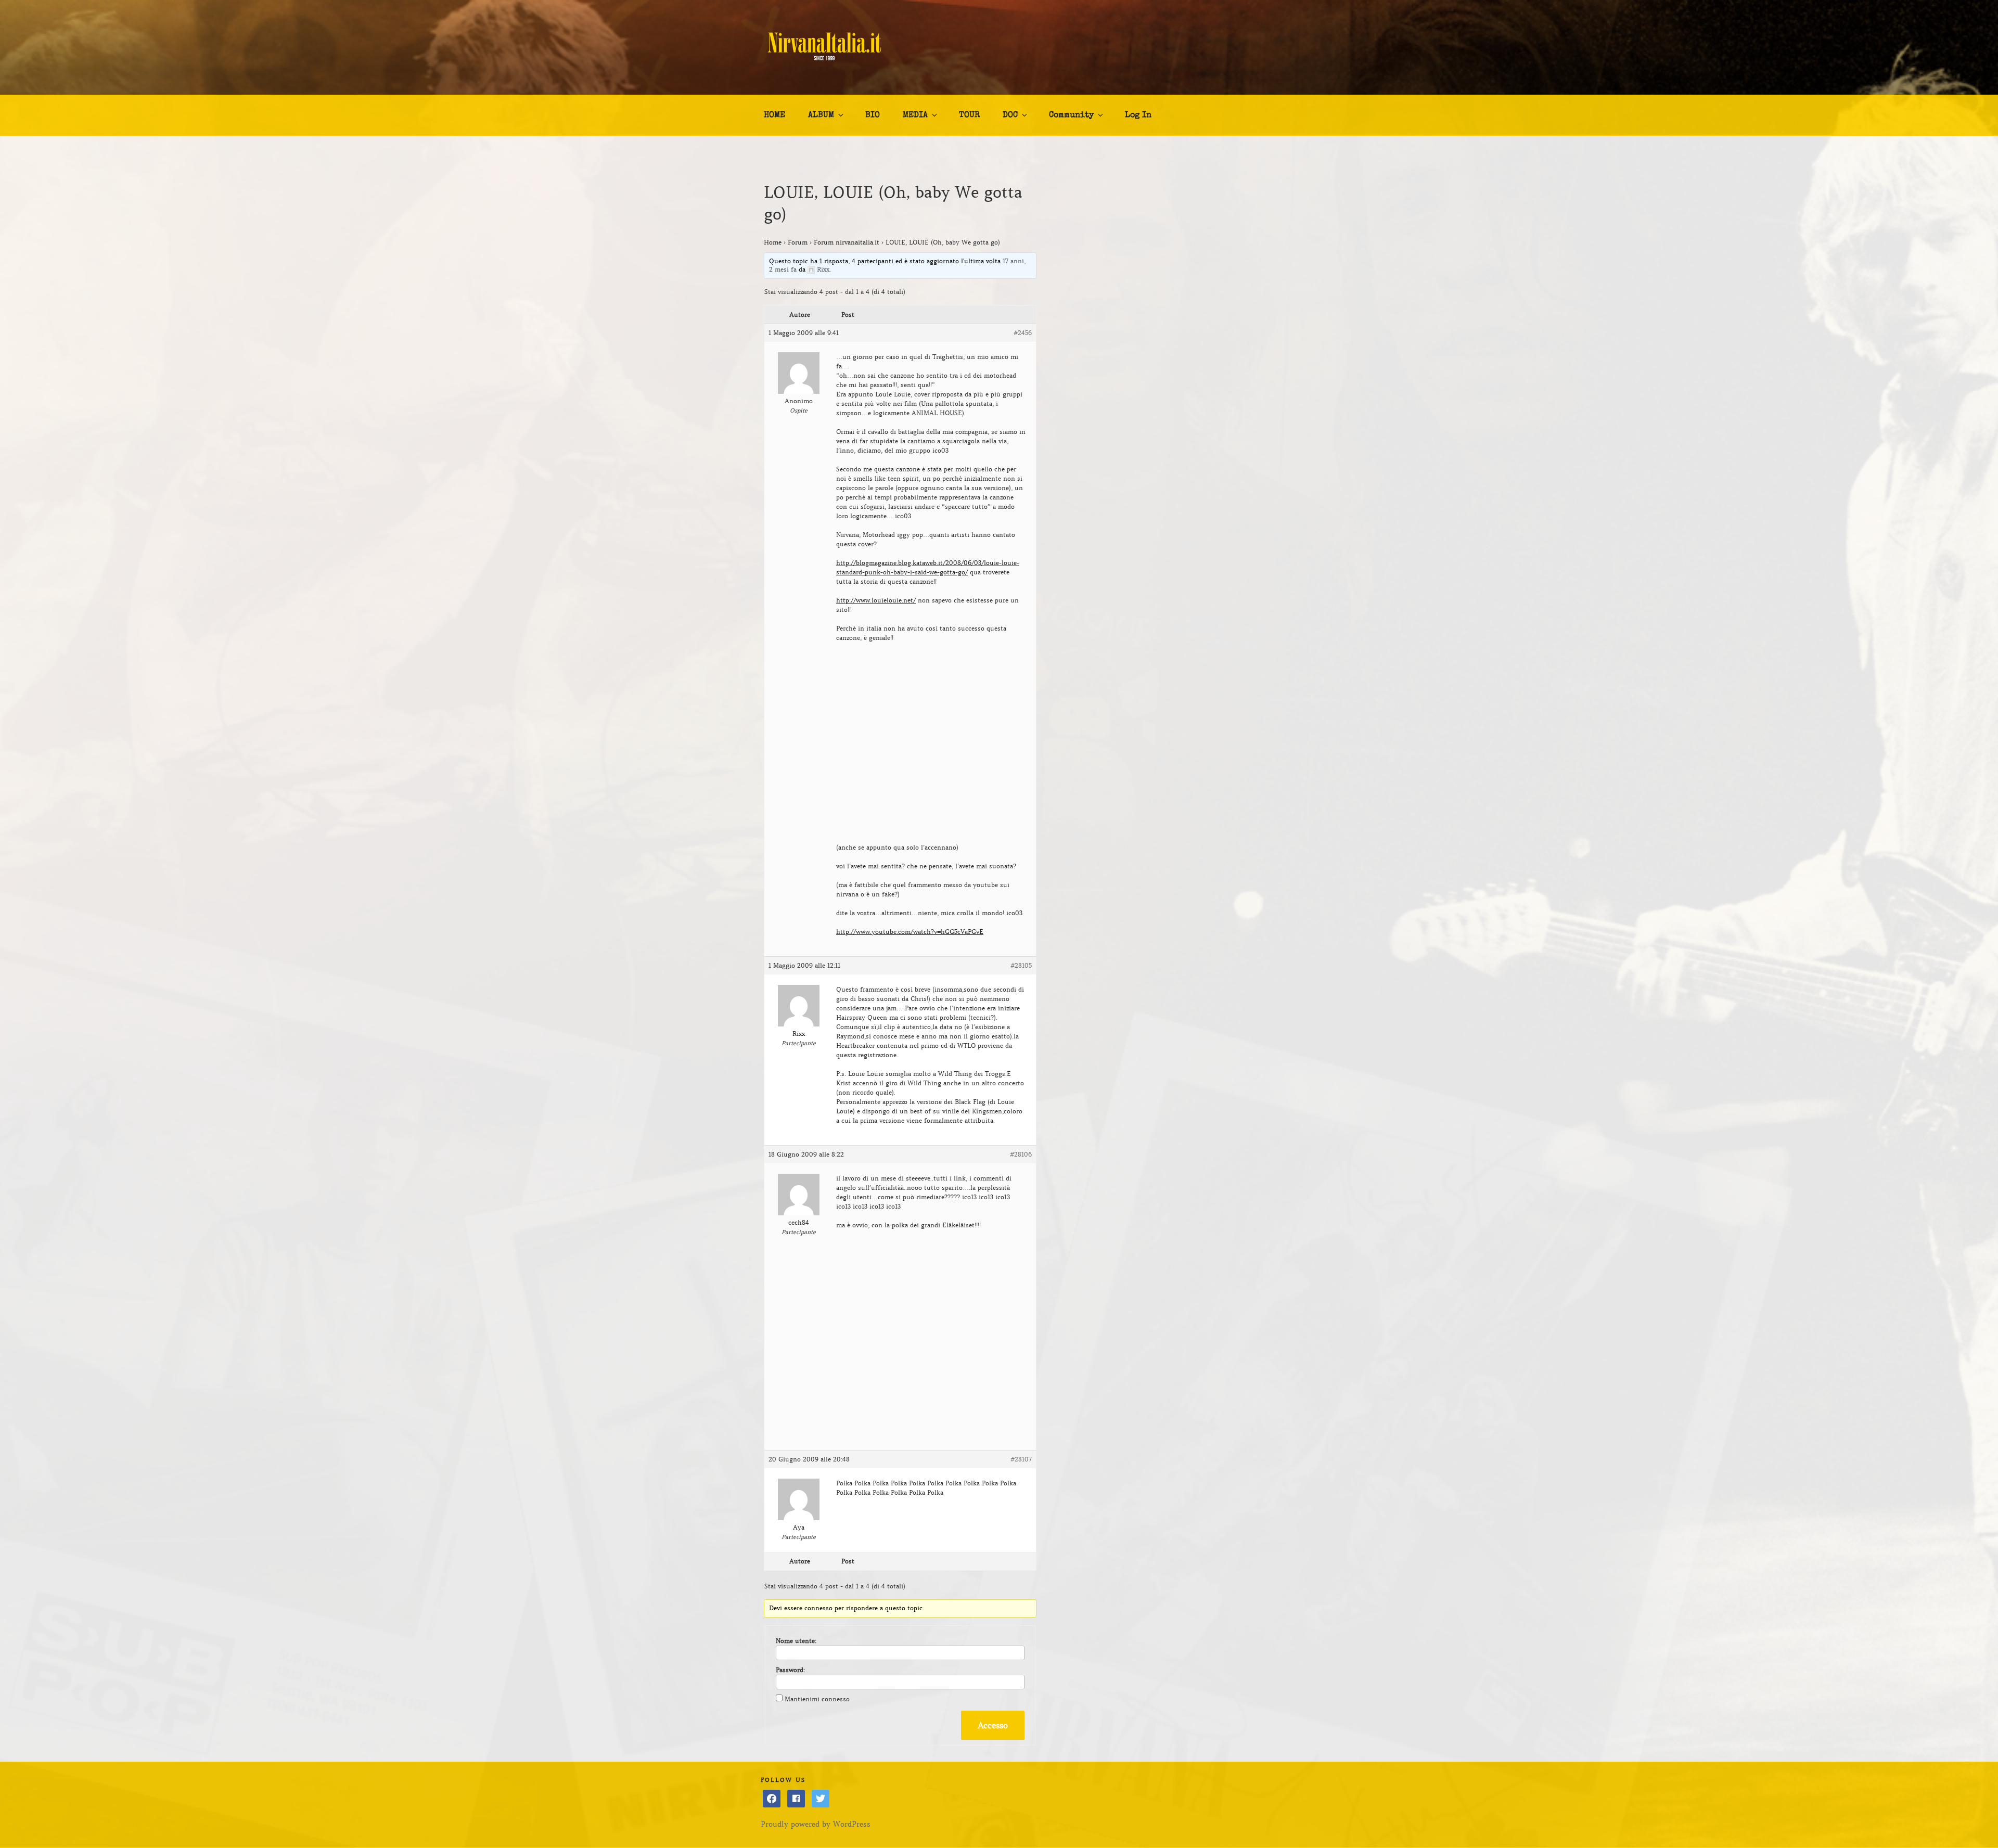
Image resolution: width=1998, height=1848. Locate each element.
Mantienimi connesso (817, 1699)
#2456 (1023, 333)
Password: (790, 1670)
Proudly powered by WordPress (816, 1824)
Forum (798, 242)
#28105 (1021, 965)
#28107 (1021, 1459)
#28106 (1021, 1154)
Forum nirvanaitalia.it (847, 242)
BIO (873, 115)
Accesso (993, 1725)
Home (773, 242)
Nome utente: (796, 1641)
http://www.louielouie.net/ (876, 600)
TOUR (969, 115)
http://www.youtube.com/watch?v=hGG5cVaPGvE (910, 932)
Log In (1138, 115)
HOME (774, 115)
